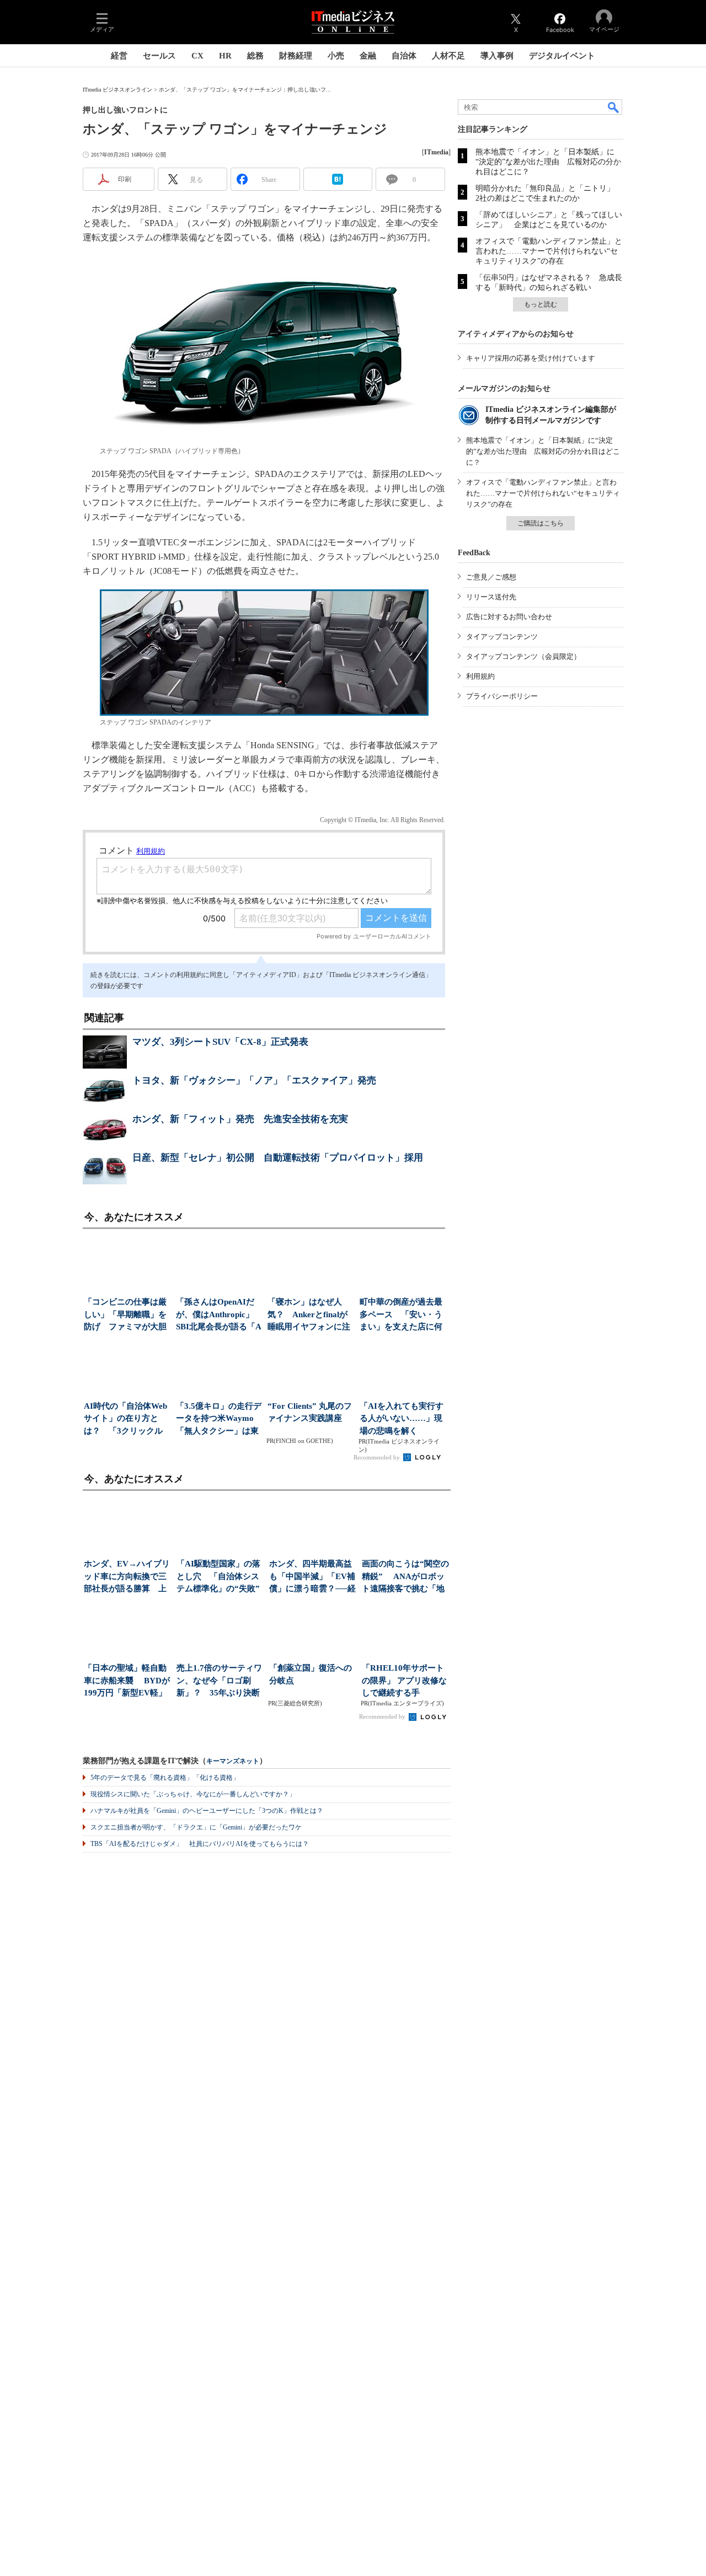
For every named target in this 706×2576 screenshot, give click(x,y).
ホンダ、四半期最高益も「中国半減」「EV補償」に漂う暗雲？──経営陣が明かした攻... (312, 1577)
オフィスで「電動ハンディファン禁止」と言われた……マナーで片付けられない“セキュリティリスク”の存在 (549, 251)
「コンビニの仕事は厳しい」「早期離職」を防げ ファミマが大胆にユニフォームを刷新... (125, 1315)
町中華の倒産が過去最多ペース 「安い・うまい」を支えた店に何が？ (401, 1315)
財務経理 (296, 56)
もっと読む (541, 304)
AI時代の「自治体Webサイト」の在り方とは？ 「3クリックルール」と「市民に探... (125, 1420)
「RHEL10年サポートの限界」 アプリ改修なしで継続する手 (404, 1680)
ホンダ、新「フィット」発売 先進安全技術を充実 (240, 1119)
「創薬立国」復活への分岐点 (311, 1674)
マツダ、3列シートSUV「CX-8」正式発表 (220, 1042)
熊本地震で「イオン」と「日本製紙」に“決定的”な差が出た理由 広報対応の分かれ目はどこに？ (548, 162)
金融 (368, 56)
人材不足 (448, 56)
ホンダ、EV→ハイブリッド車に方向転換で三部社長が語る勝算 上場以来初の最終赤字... (127, 1577)
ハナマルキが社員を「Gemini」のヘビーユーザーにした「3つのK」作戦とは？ (207, 1811)
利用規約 (480, 676)
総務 (255, 56)
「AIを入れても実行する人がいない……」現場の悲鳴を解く (402, 1418)
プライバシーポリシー (502, 696)
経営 (119, 56)
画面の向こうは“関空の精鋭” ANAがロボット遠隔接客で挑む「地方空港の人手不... (405, 1577)
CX (197, 56)
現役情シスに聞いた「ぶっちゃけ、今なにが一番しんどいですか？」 (193, 1794)
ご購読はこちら (541, 523)
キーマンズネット (233, 1761)
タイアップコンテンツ (502, 637)
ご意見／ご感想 (491, 577)
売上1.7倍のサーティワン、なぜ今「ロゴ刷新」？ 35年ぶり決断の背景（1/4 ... (219, 1681)
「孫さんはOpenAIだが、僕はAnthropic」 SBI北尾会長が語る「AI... (219, 1315)
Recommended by (378, 1457)
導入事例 (497, 56)
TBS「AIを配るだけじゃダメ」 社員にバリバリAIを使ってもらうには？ (200, 1844)
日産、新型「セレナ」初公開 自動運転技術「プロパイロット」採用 (278, 1158)
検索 (614, 107)
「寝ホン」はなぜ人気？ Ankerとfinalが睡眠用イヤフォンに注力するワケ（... (309, 1315)
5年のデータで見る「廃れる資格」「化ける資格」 (165, 1778)
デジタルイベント (562, 56)
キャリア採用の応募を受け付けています (531, 358)
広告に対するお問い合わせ (509, 617)
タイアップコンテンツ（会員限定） (523, 656)
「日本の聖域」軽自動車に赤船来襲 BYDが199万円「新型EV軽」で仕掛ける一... (127, 1681)
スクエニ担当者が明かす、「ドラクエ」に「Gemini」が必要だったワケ (196, 1827)
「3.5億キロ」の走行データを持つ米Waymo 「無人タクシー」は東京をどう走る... (219, 1420)
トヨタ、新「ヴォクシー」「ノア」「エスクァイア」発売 (254, 1080)
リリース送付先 (491, 597)
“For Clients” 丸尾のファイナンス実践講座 (310, 1412)
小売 (336, 56)
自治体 (404, 56)
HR (225, 56)
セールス (159, 56)
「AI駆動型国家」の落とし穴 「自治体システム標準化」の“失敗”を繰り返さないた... (218, 1577)
